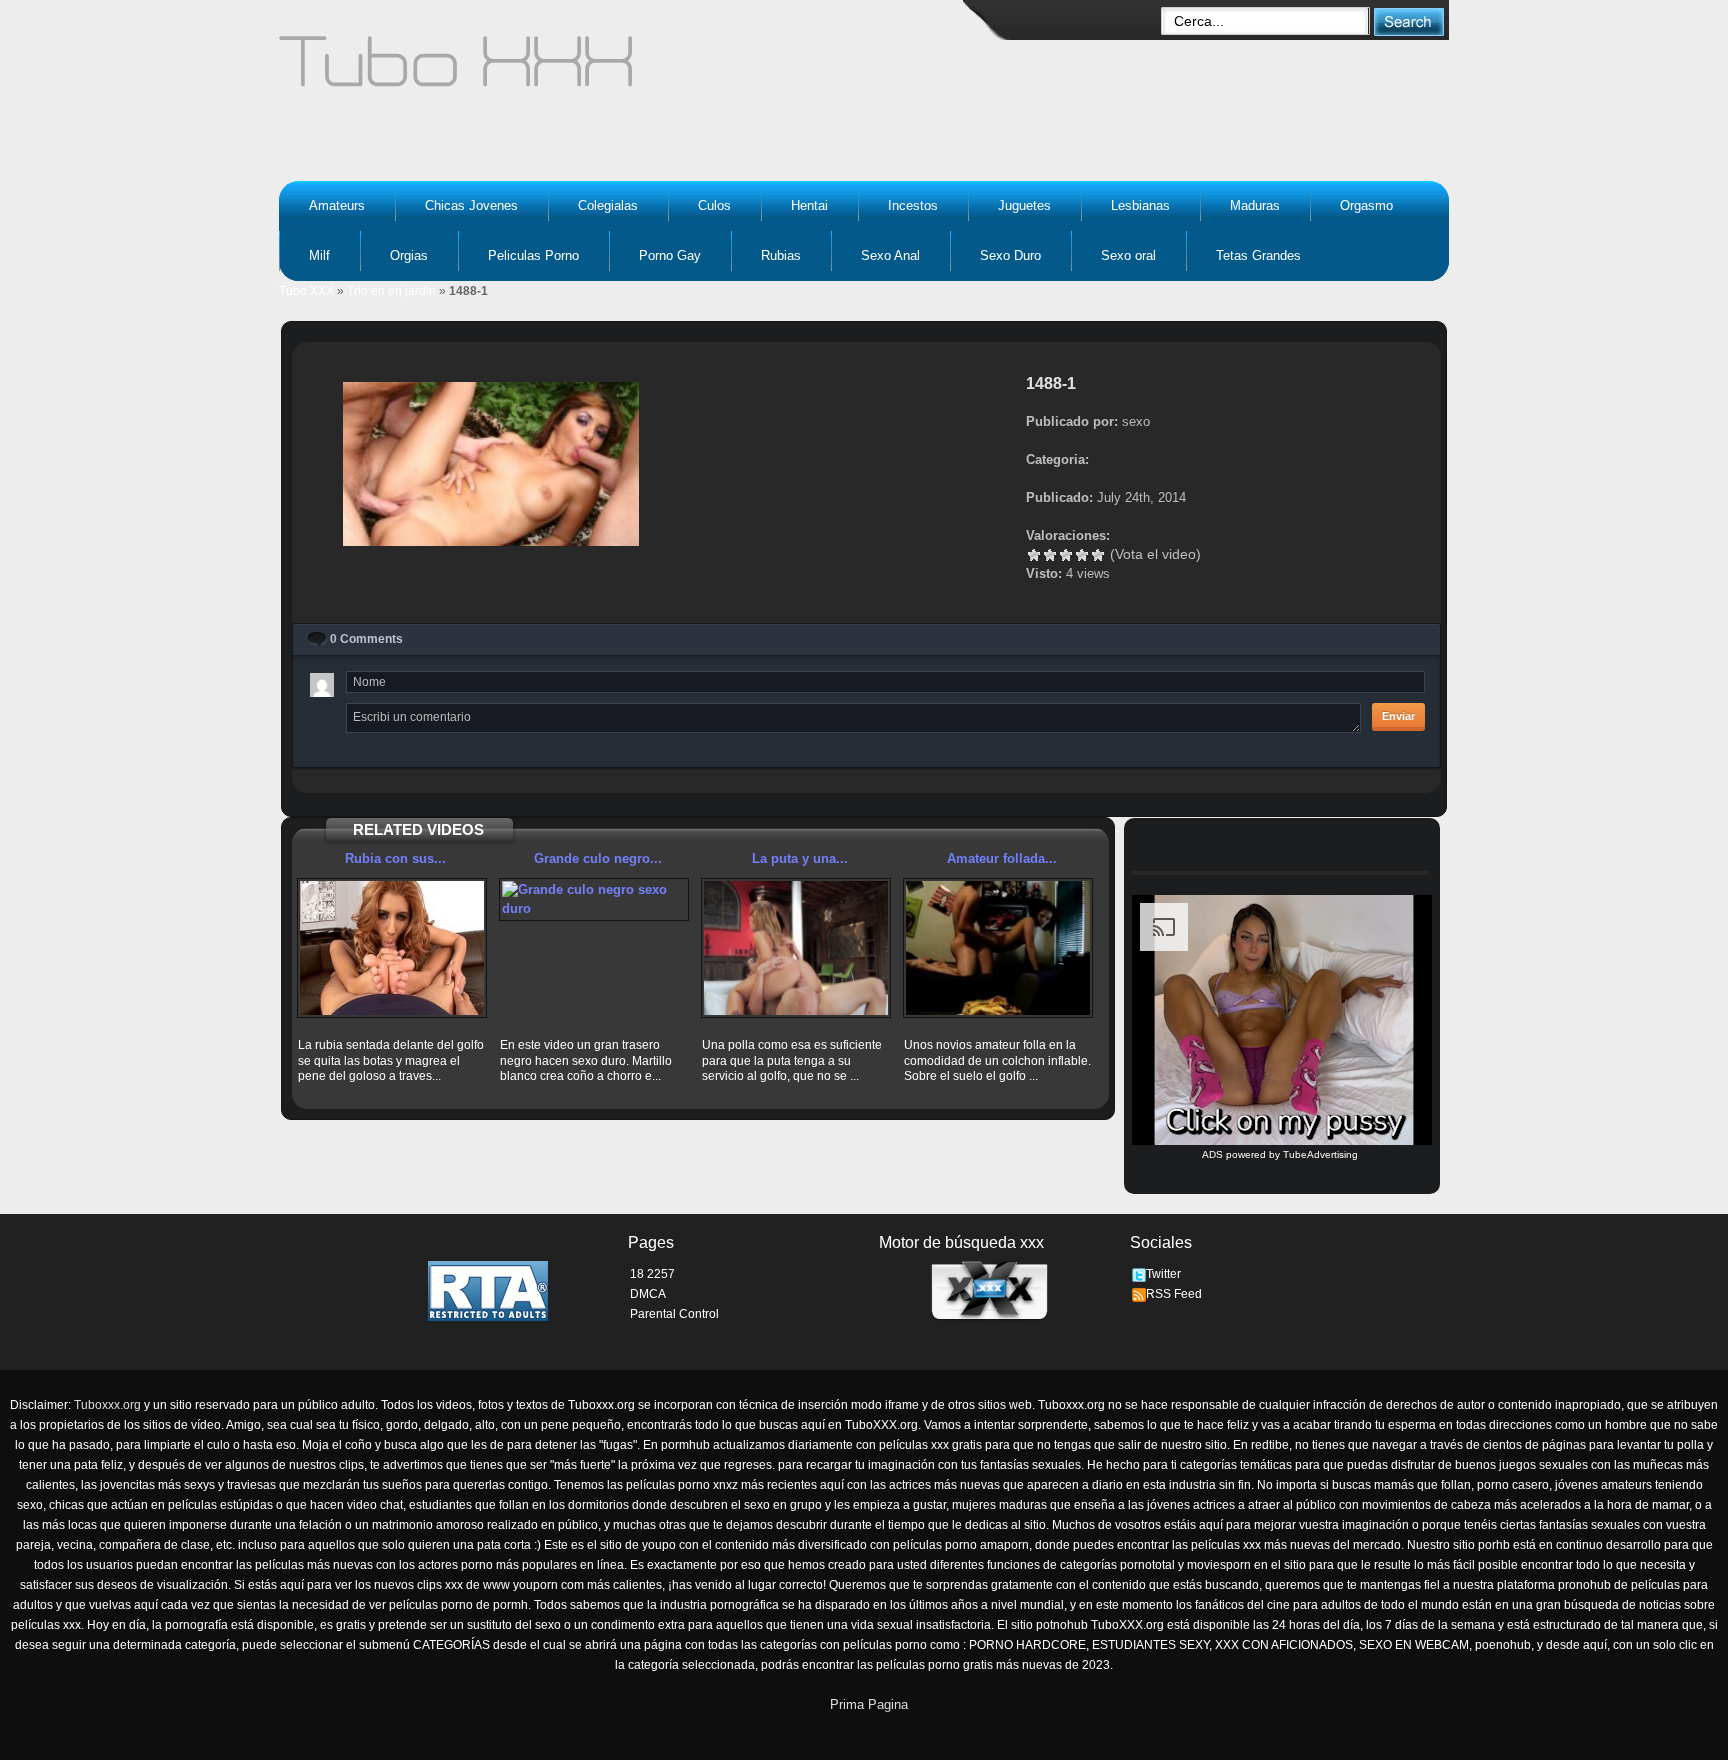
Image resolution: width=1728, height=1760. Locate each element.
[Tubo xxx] (630, 70)
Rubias (781, 255)
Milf (319, 255)
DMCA (648, 1294)
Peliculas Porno (533, 255)
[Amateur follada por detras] (998, 948)
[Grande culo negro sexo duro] (594, 899)
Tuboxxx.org (107, 1405)
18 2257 (652, 1274)
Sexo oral (1128, 255)
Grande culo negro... (598, 858)
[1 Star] (1034, 555)
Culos (714, 205)
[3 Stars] (1066, 555)
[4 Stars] (1082, 555)
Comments (366, 639)
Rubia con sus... (395, 858)
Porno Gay (670, 255)
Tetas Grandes (1258, 255)
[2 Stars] (1050, 555)
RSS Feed (1174, 1294)
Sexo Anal (890, 255)
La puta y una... (800, 858)
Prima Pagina (869, 1704)
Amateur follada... (1002, 858)
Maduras (1255, 205)
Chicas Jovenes (471, 205)
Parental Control (674, 1314)
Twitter (1163, 1274)
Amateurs (337, 205)
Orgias (409, 255)
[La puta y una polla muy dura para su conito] (796, 948)
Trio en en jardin (391, 291)
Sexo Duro (1010, 255)
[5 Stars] (1098, 555)
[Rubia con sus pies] (392, 948)
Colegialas (608, 205)
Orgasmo (1366, 205)
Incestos (913, 205)
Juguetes (1024, 205)
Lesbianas (1140, 205)
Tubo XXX (306, 291)
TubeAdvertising (1320, 1154)
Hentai (809, 205)
